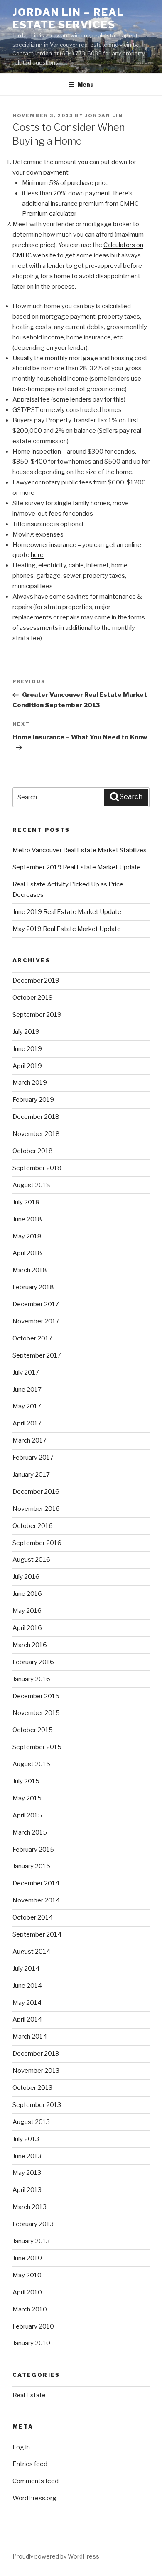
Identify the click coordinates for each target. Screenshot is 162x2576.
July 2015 (26, 1781)
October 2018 (33, 1151)
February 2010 (33, 2326)
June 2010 (27, 2258)
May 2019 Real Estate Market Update (67, 929)
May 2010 (27, 2275)
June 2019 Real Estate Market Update (67, 912)
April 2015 (27, 1815)
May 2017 (27, 1406)
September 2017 (37, 1355)
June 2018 (27, 1219)
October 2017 (32, 1338)
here (37, 555)
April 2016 (27, 1628)
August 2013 (31, 2122)
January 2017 (31, 1475)
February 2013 (33, 2224)
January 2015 (31, 1866)
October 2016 (33, 1526)
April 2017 (27, 1423)
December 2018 (36, 1117)
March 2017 (29, 1440)
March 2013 (29, 2207)
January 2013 (31, 2241)
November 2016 (36, 1509)
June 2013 (27, 2156)
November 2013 (36, 2071)
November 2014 (36, 1900)
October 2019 (33, 998)
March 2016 (30, 1645)
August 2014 (31, 1952)
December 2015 (36, 1696)
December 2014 (36, 1883)
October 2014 (33, 1917)
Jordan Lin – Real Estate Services (68, 19)
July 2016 (26, 1577)
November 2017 (36, 1321)
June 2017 (27, 1390)
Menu (86, 84)
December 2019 (36, 981)
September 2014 (37, 1934)
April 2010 (27, 2292)
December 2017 (36, 1304)
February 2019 (33, 1100)
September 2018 (37, 1168)
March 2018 (30, 1270)
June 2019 (27, 1049)
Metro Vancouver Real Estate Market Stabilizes (80, 850)
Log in (21, 2447)
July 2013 (26, 2139)
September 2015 (37, 1747)
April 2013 (27, 2190)
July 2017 (26, 1373)
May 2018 (27, 1236)
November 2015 (36, 1713)
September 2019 (37, 1015)
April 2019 (27, 1066)
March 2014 (30, 2037)
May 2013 (27, 2173)
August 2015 (31, 1764)
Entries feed (30, 2464)
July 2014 (26, 1969)
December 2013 (36, 2054)
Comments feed (36, 2481)
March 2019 (30, 1083)
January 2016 (31, 1679)
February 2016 (33, 1662)
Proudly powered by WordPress (56, 2556)
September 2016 (37, 1543)
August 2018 (31, 1185)
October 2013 (32, 2088)
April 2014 (27, 2019)
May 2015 (27, 1798)
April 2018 (27, 1253)
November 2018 (36, 1134)
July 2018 (26, 1202)
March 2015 (30, 1832)
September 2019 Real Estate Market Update (77, 867)
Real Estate (29, 2395)
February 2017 (33, 1458)
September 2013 (37, 2105)
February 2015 (33, 1850)
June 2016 (27, 1594)
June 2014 (27, 1986)
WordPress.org (34, 2498)
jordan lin (104, 115)
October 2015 (33, 1730)
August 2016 (31, 1560)
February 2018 (33, 1287)
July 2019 (26, 1032)
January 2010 (31, 2343)
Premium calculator (49, 214)
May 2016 (27, 1611)
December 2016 (36, 1492)
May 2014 (27, 2003)
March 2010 (30, 2309)
